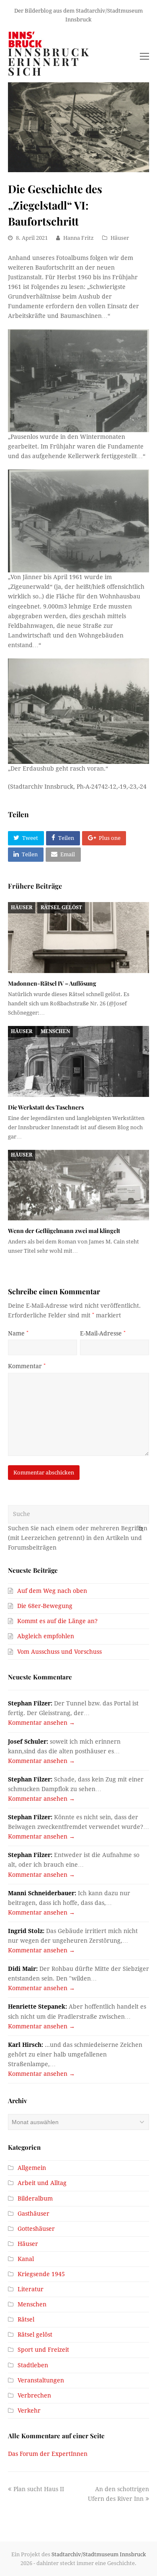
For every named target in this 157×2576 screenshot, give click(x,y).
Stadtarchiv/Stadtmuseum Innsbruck (99, 2554)
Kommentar (27, 1366)
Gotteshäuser (36, 2229)
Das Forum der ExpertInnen (48, 2454)
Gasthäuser (33, 2214)
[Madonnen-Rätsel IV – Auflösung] (79, 938)
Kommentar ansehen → (41, 1723)
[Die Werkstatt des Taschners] (79, 1061)
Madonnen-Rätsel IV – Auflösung (52, 983)
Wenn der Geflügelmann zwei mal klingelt (64, 1231)
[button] (26, 838)
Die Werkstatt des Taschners (46, 1107)
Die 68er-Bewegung (45, 1606)
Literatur (31, 2289)
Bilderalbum (35, 2198)
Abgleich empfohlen (46, 1636)
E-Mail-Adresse (103, 1333)
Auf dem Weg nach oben (52, 1591)
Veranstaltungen (41, 2380)
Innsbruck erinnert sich (49, 62)
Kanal (26, 2259)
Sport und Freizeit (43, 2350)
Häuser (120, 238)
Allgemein (32, 2168)
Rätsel (26, 2319)
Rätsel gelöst (61, 908)
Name (18, 1333)
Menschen (55, 1031)
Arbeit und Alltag (42, 2183)
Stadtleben (33, 2365)
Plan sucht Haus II (39, 2489)
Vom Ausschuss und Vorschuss (59, 1652)
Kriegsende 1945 (41, 2274)
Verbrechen (34, 2395)
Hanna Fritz (78, 238)
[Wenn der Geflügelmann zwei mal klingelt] (79, 1185)
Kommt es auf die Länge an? (57, 1621)
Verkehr (29, 2411)
